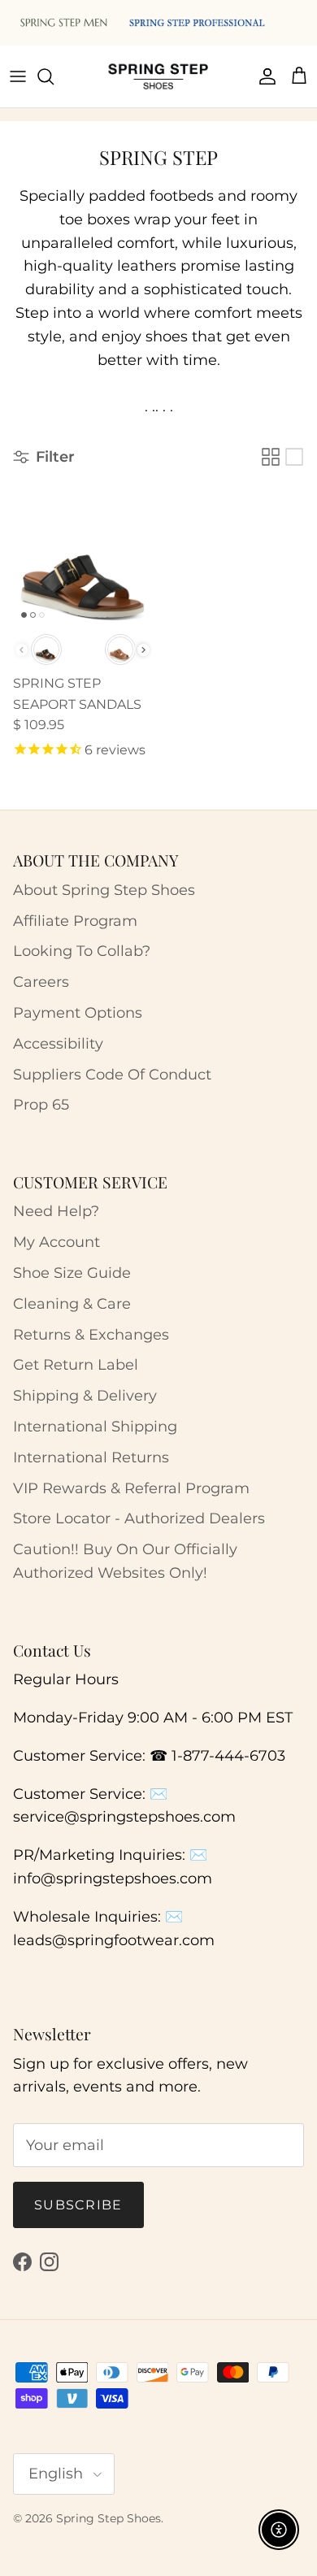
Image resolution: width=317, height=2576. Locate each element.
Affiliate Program (75, 921)
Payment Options (78, 1013)
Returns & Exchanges (91, 1335)
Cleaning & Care (72, 1304)
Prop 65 (41, 1105)
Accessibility (58, 1044)
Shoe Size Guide (72, 1273)
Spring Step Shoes (109, 2518)
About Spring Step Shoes (104, 890)
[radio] (46, 649)
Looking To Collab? (82, 951)
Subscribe (78, 2205)
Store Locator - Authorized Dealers (139, 1518)
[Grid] (271, 457)
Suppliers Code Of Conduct (112, 1075)
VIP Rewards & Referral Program (131, 1488)
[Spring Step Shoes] (158, 76)
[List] (294, 457)
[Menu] (18, 76)
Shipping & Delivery (85, 1396)
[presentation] (143, 650)
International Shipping (95, 1427)
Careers (41, 982)
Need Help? (56, 1211)
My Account (56, 1242)
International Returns (91, 1457)
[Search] (54, 76)
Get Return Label (76, 1365)
